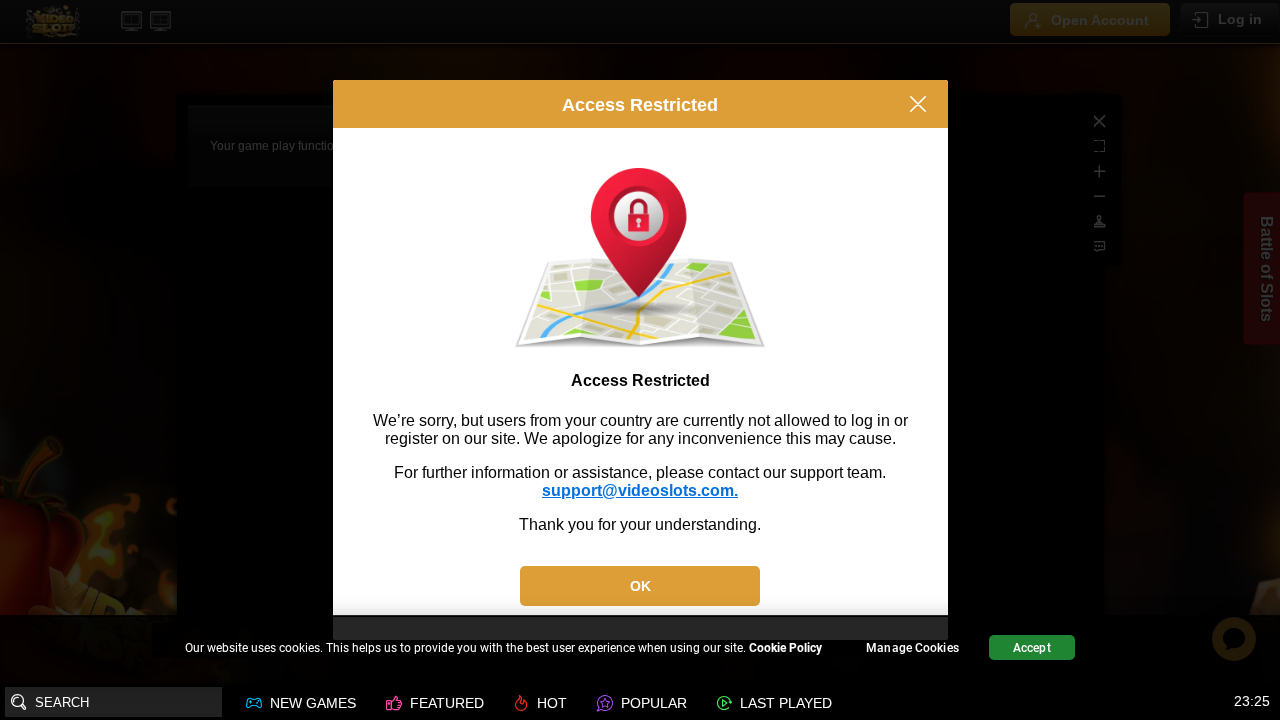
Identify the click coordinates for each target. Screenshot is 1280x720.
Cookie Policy (785, 648)
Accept (1032, 648)
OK (640, 586)
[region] (640, 650)
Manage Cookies (912, 648)
